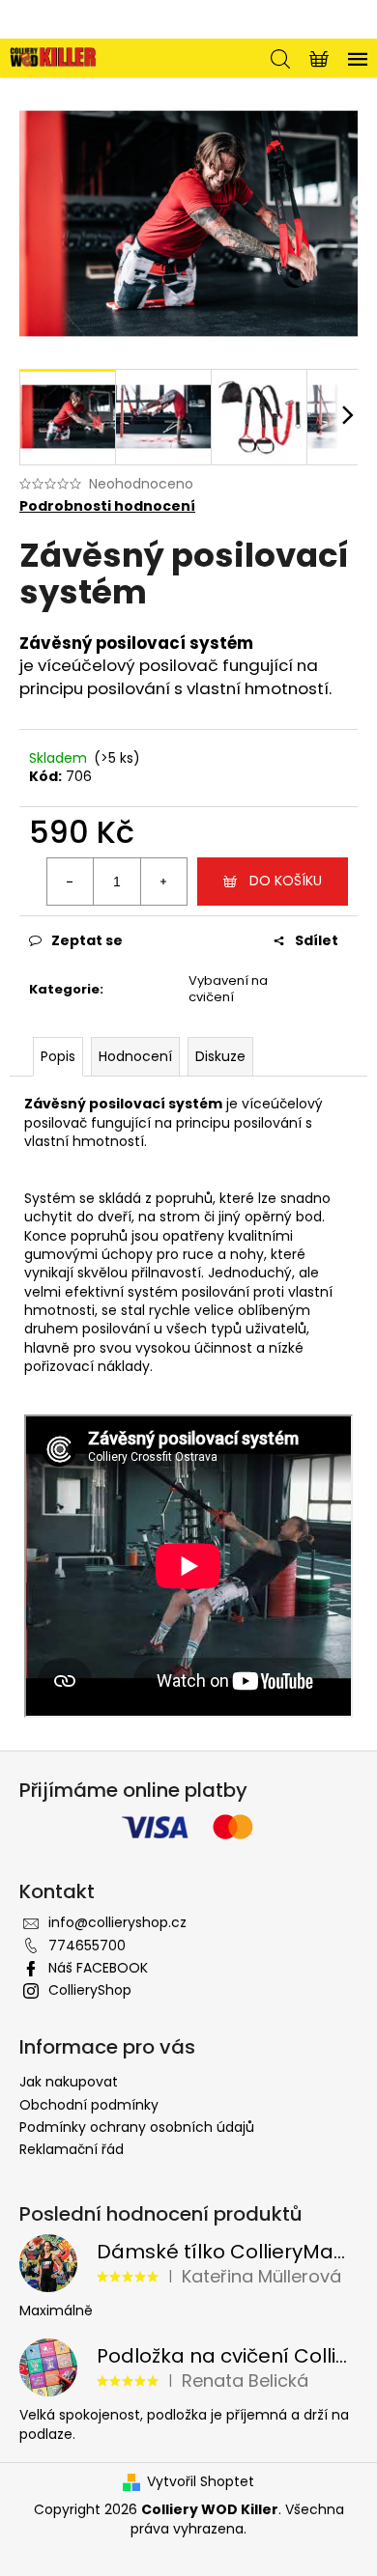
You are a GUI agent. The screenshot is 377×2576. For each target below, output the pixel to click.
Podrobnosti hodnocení (107, 506)
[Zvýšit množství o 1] (163, 882)
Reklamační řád (72, 2149)
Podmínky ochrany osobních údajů (137, 2127)
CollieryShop (90, 1990)
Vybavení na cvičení (228, 989)
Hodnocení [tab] (135, 1056)
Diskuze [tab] (220, 1056)
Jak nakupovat (69, 2082)
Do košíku (286, 881)
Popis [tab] (58, 1056)
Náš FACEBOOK (98, 1968)
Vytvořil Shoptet (201, 2482)
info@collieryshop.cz (117, 1922)
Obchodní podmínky (89, 2105)
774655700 (87, 1946)
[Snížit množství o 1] (71, 882)
